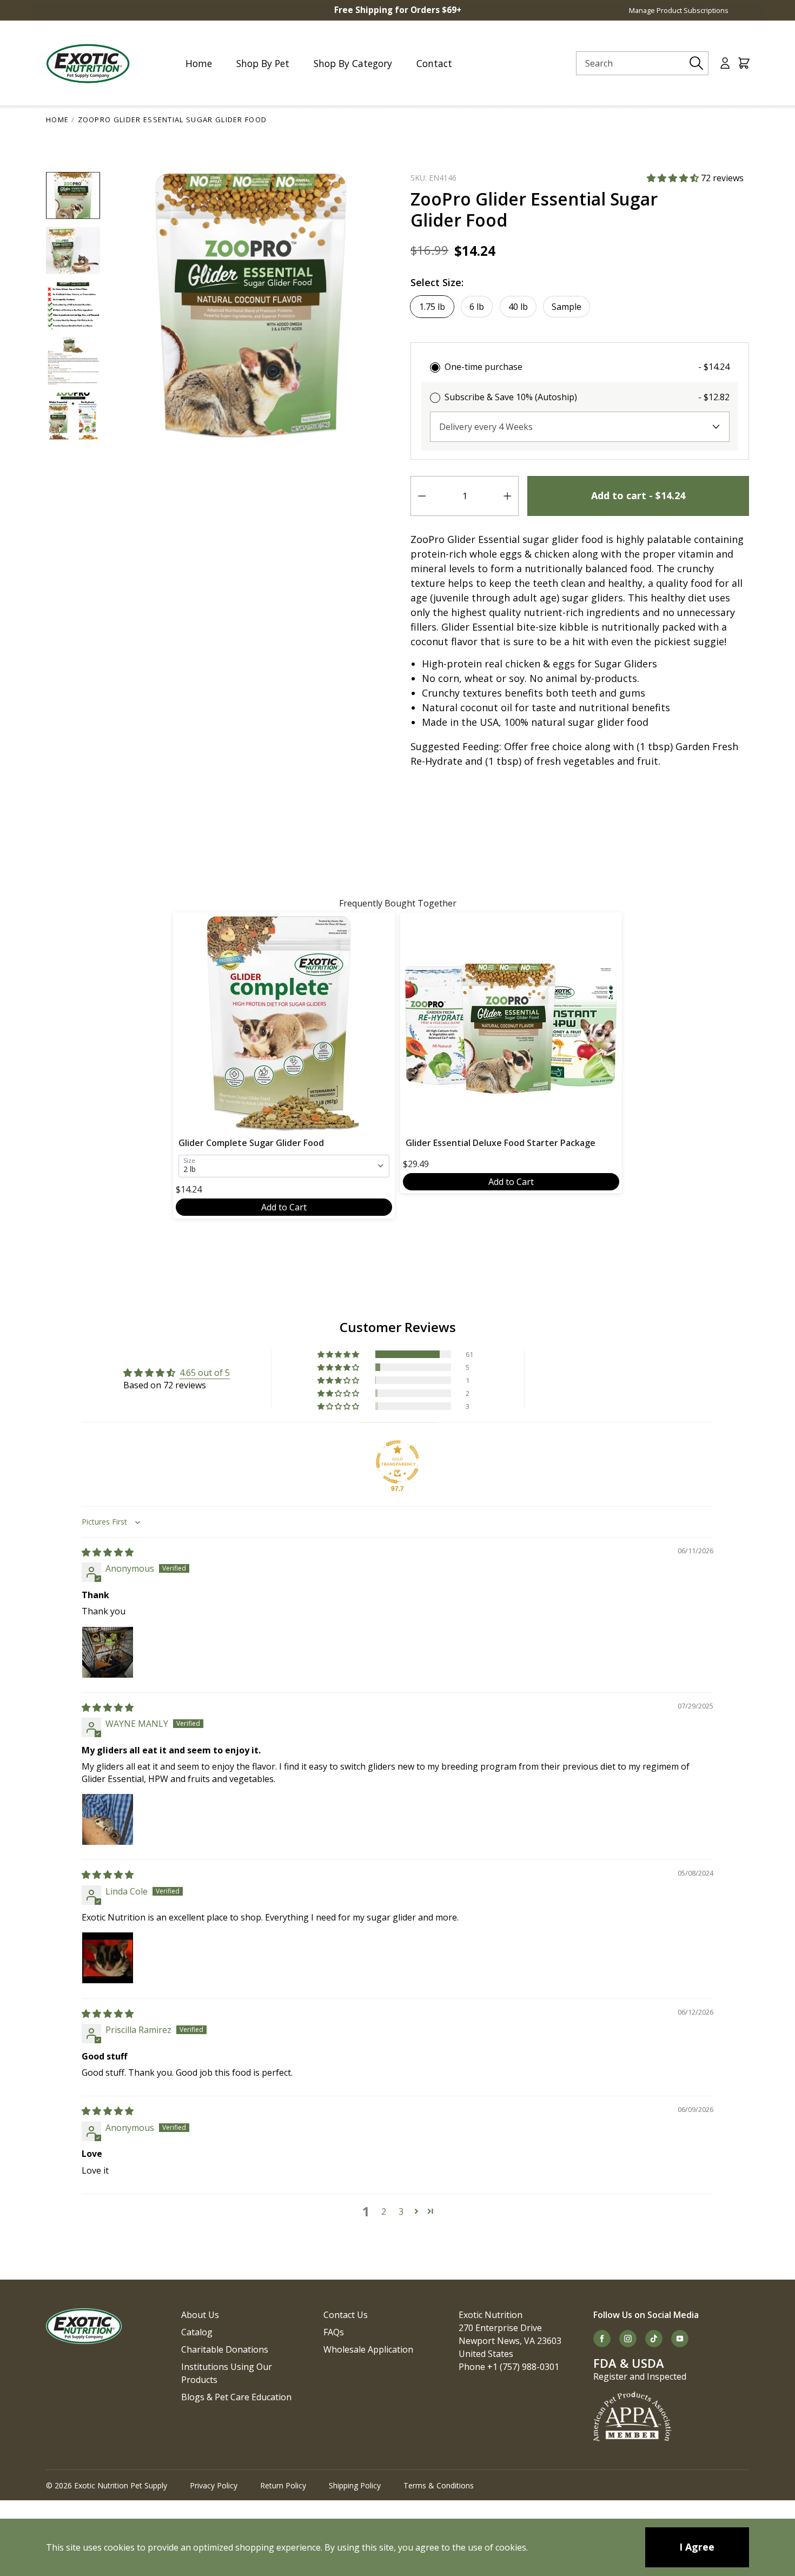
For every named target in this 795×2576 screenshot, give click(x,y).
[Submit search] (697, 63)
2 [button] (384, 2211)
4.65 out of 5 (205, 1373)
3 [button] (401, 2211)
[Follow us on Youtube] (680, 2339)
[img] (108, 1552)
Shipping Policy (355, 2485)
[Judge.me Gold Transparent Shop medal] (398, 1462)
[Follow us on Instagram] (628, 2339)
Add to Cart (284, 1207)
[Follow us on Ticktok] (654, 2339)
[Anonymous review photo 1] (108, 1652)
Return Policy (283, 2485)
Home (57, 120)
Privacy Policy (214, 2485)
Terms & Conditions (439, 2485)
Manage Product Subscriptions (679, 10)
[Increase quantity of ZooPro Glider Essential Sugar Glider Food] (507, 496)
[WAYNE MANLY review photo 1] (108, 1819)
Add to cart (638, 495)
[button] (674, 178)
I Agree (697, 2547)
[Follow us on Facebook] (602, 2339)
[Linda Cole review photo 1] (108, 1958)
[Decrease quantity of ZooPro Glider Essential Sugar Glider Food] (422, 496)
